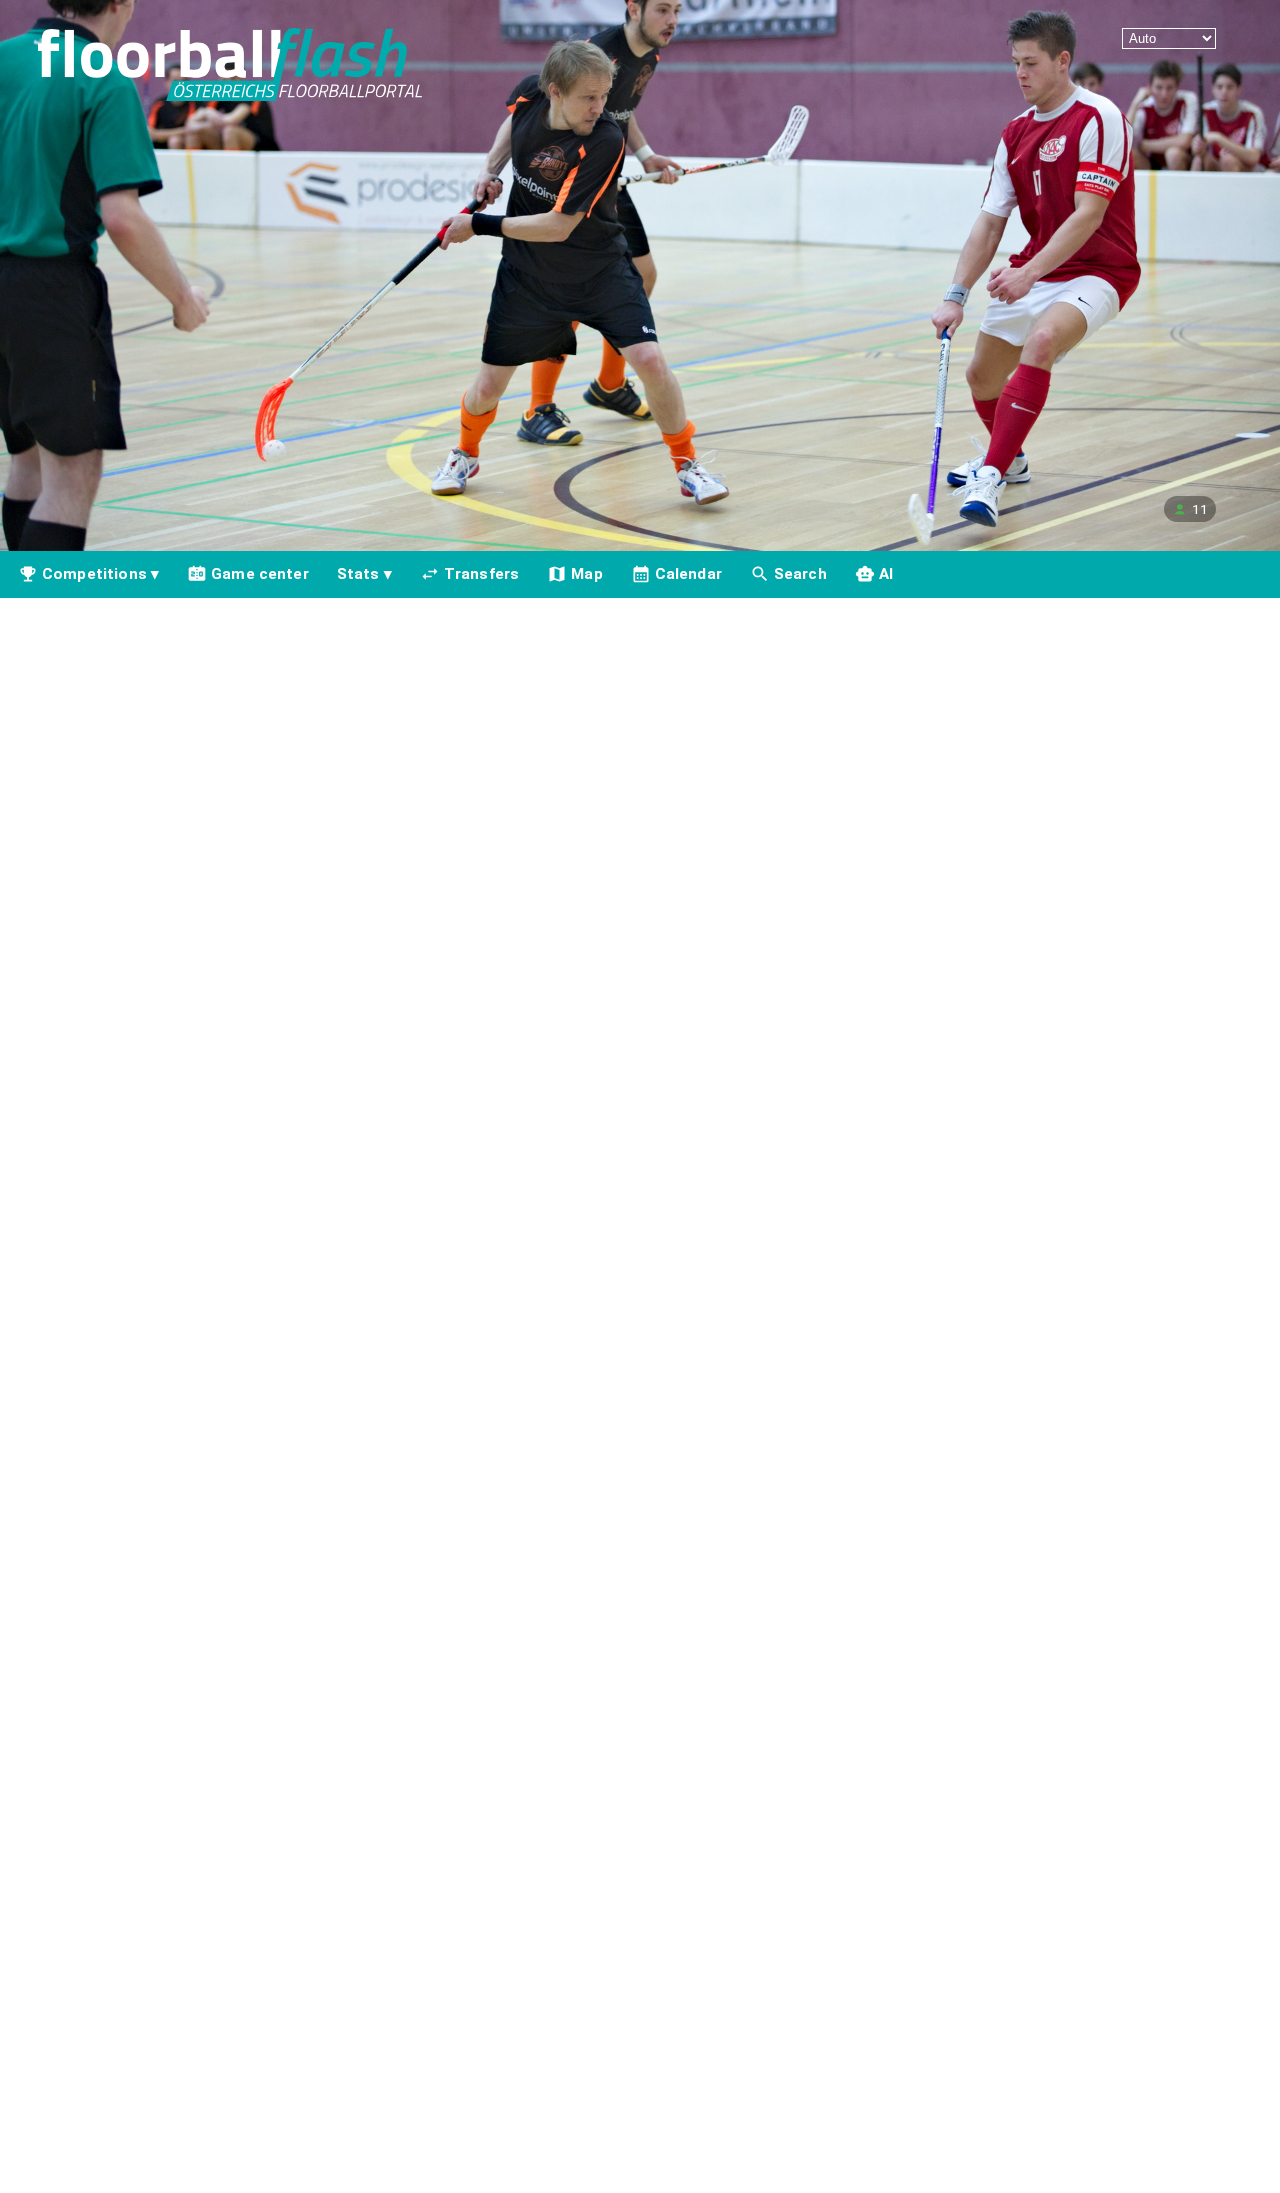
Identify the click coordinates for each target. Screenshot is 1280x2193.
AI (886, 574)
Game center (260, 574)
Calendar (688, 574)
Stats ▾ (364, 574)
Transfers (481, 574)
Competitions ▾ (100, 574)
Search (800, 574)
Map (586, 574)
